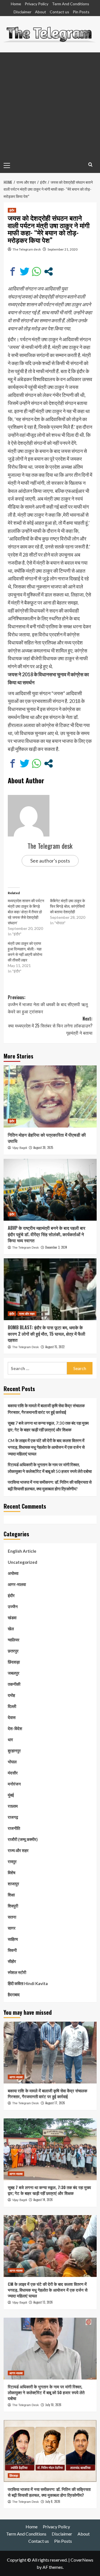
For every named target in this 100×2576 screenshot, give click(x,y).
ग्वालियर (14, 1640)
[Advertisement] (50, 105)
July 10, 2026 (53, 2405)
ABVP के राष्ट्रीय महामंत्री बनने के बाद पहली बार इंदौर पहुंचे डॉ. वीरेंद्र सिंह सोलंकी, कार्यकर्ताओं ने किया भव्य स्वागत (47, 1234)
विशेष (12, 1873)
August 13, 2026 (43, 2302)
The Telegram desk (27, 249)
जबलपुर (14, 1673)
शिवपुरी (13, 1906)
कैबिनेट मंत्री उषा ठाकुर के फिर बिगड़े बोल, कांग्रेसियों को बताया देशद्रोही (67, 906)
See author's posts (50, 861)
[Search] (90, 164)
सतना (12, 1917)
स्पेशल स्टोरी (17, 1972)
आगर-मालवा (17, 1584)
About (41, 12)
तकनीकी (14, 1684)
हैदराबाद (14, 1995)
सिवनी (12, 1950)
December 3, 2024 (56, 1247)
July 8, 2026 (53, 2501)
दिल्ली (12, 1706)
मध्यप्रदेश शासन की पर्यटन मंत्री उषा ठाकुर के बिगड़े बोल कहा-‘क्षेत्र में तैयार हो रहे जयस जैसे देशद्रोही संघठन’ (26, 912)
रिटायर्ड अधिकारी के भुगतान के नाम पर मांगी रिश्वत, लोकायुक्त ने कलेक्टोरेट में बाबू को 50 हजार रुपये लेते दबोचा (50, 1468)
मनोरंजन (14, 1784)
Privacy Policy (37, 4)
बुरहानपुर (14, 1751)
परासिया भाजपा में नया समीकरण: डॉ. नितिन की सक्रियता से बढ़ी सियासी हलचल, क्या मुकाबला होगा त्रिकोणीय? (50, 1485)
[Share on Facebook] (13, 271)
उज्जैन (13, 1606)
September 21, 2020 (62, 249)
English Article (22, 1551)
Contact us (59, 12)
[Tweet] (25, 271)
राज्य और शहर (27, 1313)
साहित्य (13, 1939)
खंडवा (12, 1618)
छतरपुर (13, 1651)
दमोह (11, 1695)
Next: (50, 1026)
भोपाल (12, 1762)
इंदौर (12, 210)
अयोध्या (13, 1573)
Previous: (48, 1004)
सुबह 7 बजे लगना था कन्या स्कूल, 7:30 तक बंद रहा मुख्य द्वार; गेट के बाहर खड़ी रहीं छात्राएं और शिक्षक (48, 1426)
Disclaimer (22, 12)
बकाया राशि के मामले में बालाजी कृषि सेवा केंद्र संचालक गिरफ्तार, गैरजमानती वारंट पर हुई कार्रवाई (46, 1409)
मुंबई (11, 1795)
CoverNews (82, 2560)
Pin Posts (81, 12)
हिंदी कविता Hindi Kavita (28, 1983)
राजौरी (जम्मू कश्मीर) (23, 1839)
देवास (12, 1717)
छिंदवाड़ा (14, 1662)
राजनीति (14, 1828)
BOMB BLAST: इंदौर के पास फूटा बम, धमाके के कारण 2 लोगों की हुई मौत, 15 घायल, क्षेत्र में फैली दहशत (47, 1334)
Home (16, 4)
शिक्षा (11, 1895)
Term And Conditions (71, 4)
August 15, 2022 (55, 1347)
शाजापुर (13, 1884)
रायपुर (12, 1861)
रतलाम (13, 1806)
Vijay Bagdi (20, 1148)
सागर (12, 1928)
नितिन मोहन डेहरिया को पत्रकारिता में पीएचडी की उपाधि (47, 1138)
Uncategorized (22, 1562)
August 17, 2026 (55, 2103)
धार (10, 1740)
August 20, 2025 (43, 1147)
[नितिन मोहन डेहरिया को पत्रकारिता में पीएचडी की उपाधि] (50, 1096)
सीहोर (12, 1961)
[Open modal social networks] (48, 271)
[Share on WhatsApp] (37, 271)
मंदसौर (13, 1773)
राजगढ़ (13, 1817)
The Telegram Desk (26, 1248)
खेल (11, 1629)
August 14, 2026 (43, 2200)
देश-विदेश (15, 1728)
